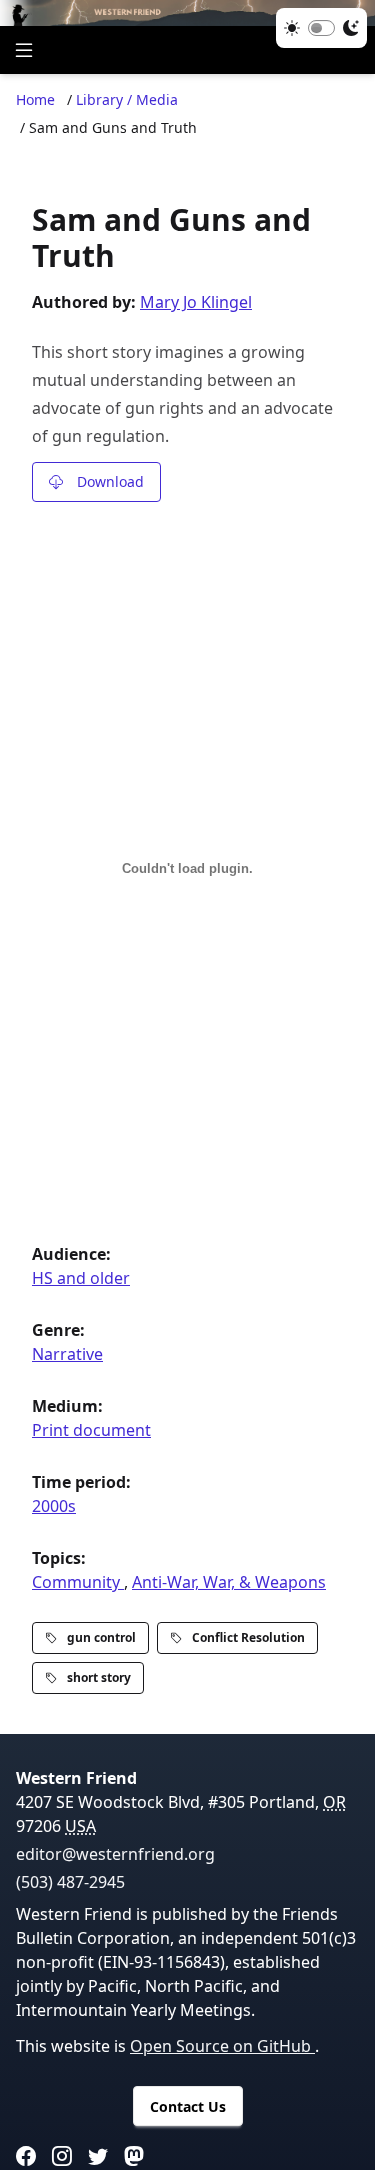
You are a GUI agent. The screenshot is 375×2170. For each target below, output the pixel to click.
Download (110, 481)
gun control (101, 1637)
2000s (54, 1506)
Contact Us (188, 2106)
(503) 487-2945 (70, 1882)
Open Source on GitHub (222, 2046)
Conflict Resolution (248, 1637)
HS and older (81, 1278)
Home (35, 99)
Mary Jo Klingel (196, 302)
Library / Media (127, 99)
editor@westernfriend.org (115, 1854)
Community (78, 1582)
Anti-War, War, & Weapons (229, 1582)
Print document (91, 1430)
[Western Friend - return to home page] (187, 13)
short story (99, 1677)
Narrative (67, 1354)
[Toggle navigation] (24, 50)
